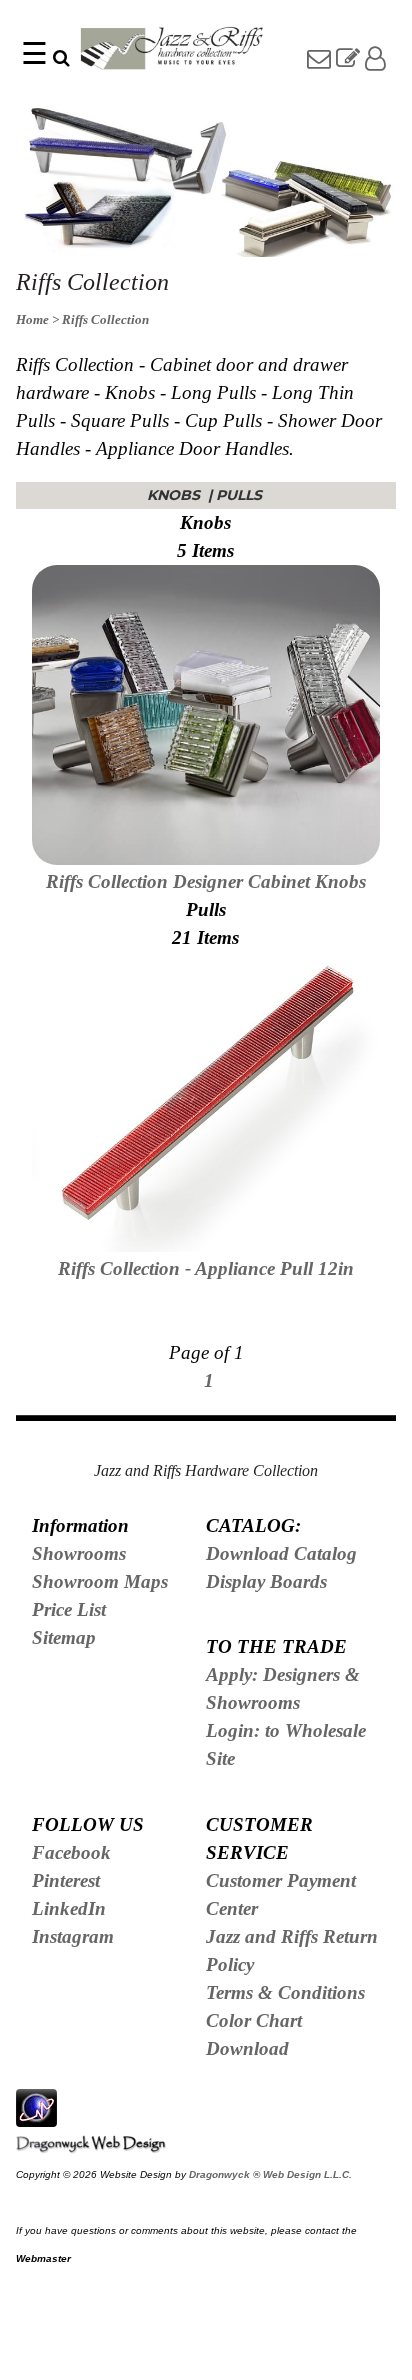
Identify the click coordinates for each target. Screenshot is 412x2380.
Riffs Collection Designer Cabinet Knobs (206, 881)
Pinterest (66, 1880)
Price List (69, 1609)
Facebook (71, 1852)
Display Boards (266, 1581)
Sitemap (64, 1637)
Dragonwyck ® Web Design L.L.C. (270, 2174)
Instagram (73, 1936)
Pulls (241, 495)
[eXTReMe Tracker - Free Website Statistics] (36, 2115)
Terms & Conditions (285, 1992)
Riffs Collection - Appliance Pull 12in (206, 1268)
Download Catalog (281, 1553)
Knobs (175, 495)
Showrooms (79, 1553)
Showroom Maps (100, 1581)
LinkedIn (69, 1908)
